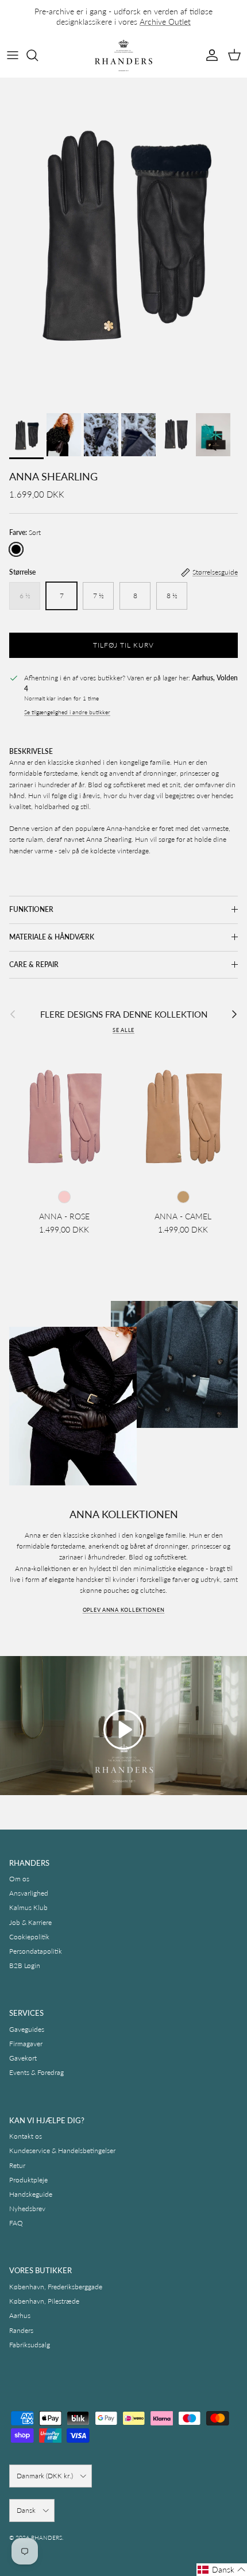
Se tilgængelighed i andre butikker (67, 712)
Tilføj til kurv (123, 645)
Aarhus (20, 2315)
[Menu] (13, 55)
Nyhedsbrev (27, 2209)
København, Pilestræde (44, 2301)
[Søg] (38, 55)
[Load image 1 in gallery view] (123, 242)
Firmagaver (26, 2044)
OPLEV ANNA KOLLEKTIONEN (124, 1610)
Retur (17, 2165)
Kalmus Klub (28, 1907)
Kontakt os (26, 2136)
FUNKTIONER (31, 909)
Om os (19, 1879)
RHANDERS (47, 2538)
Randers (21, 2330)
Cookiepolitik (29, 1937)
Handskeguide (31, 2194)
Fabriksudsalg (30, 2345)
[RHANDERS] (123, 55)
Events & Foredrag (36, 2072)
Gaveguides (27, 2029)
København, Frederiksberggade (56, 2287)
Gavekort (23, 2058)
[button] (123, 1730)
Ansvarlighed (29, 1893)
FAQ (16, 2223)
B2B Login (25, 1965)
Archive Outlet (165, 22)
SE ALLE (123, 1030)
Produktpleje (28, 2180)
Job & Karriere (30, 1922)
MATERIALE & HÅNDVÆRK (52, 937)
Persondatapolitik (36, 1951)
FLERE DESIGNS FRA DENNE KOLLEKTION (124, 1014)
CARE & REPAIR (34, 964)
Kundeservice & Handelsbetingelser (62, 2150)
